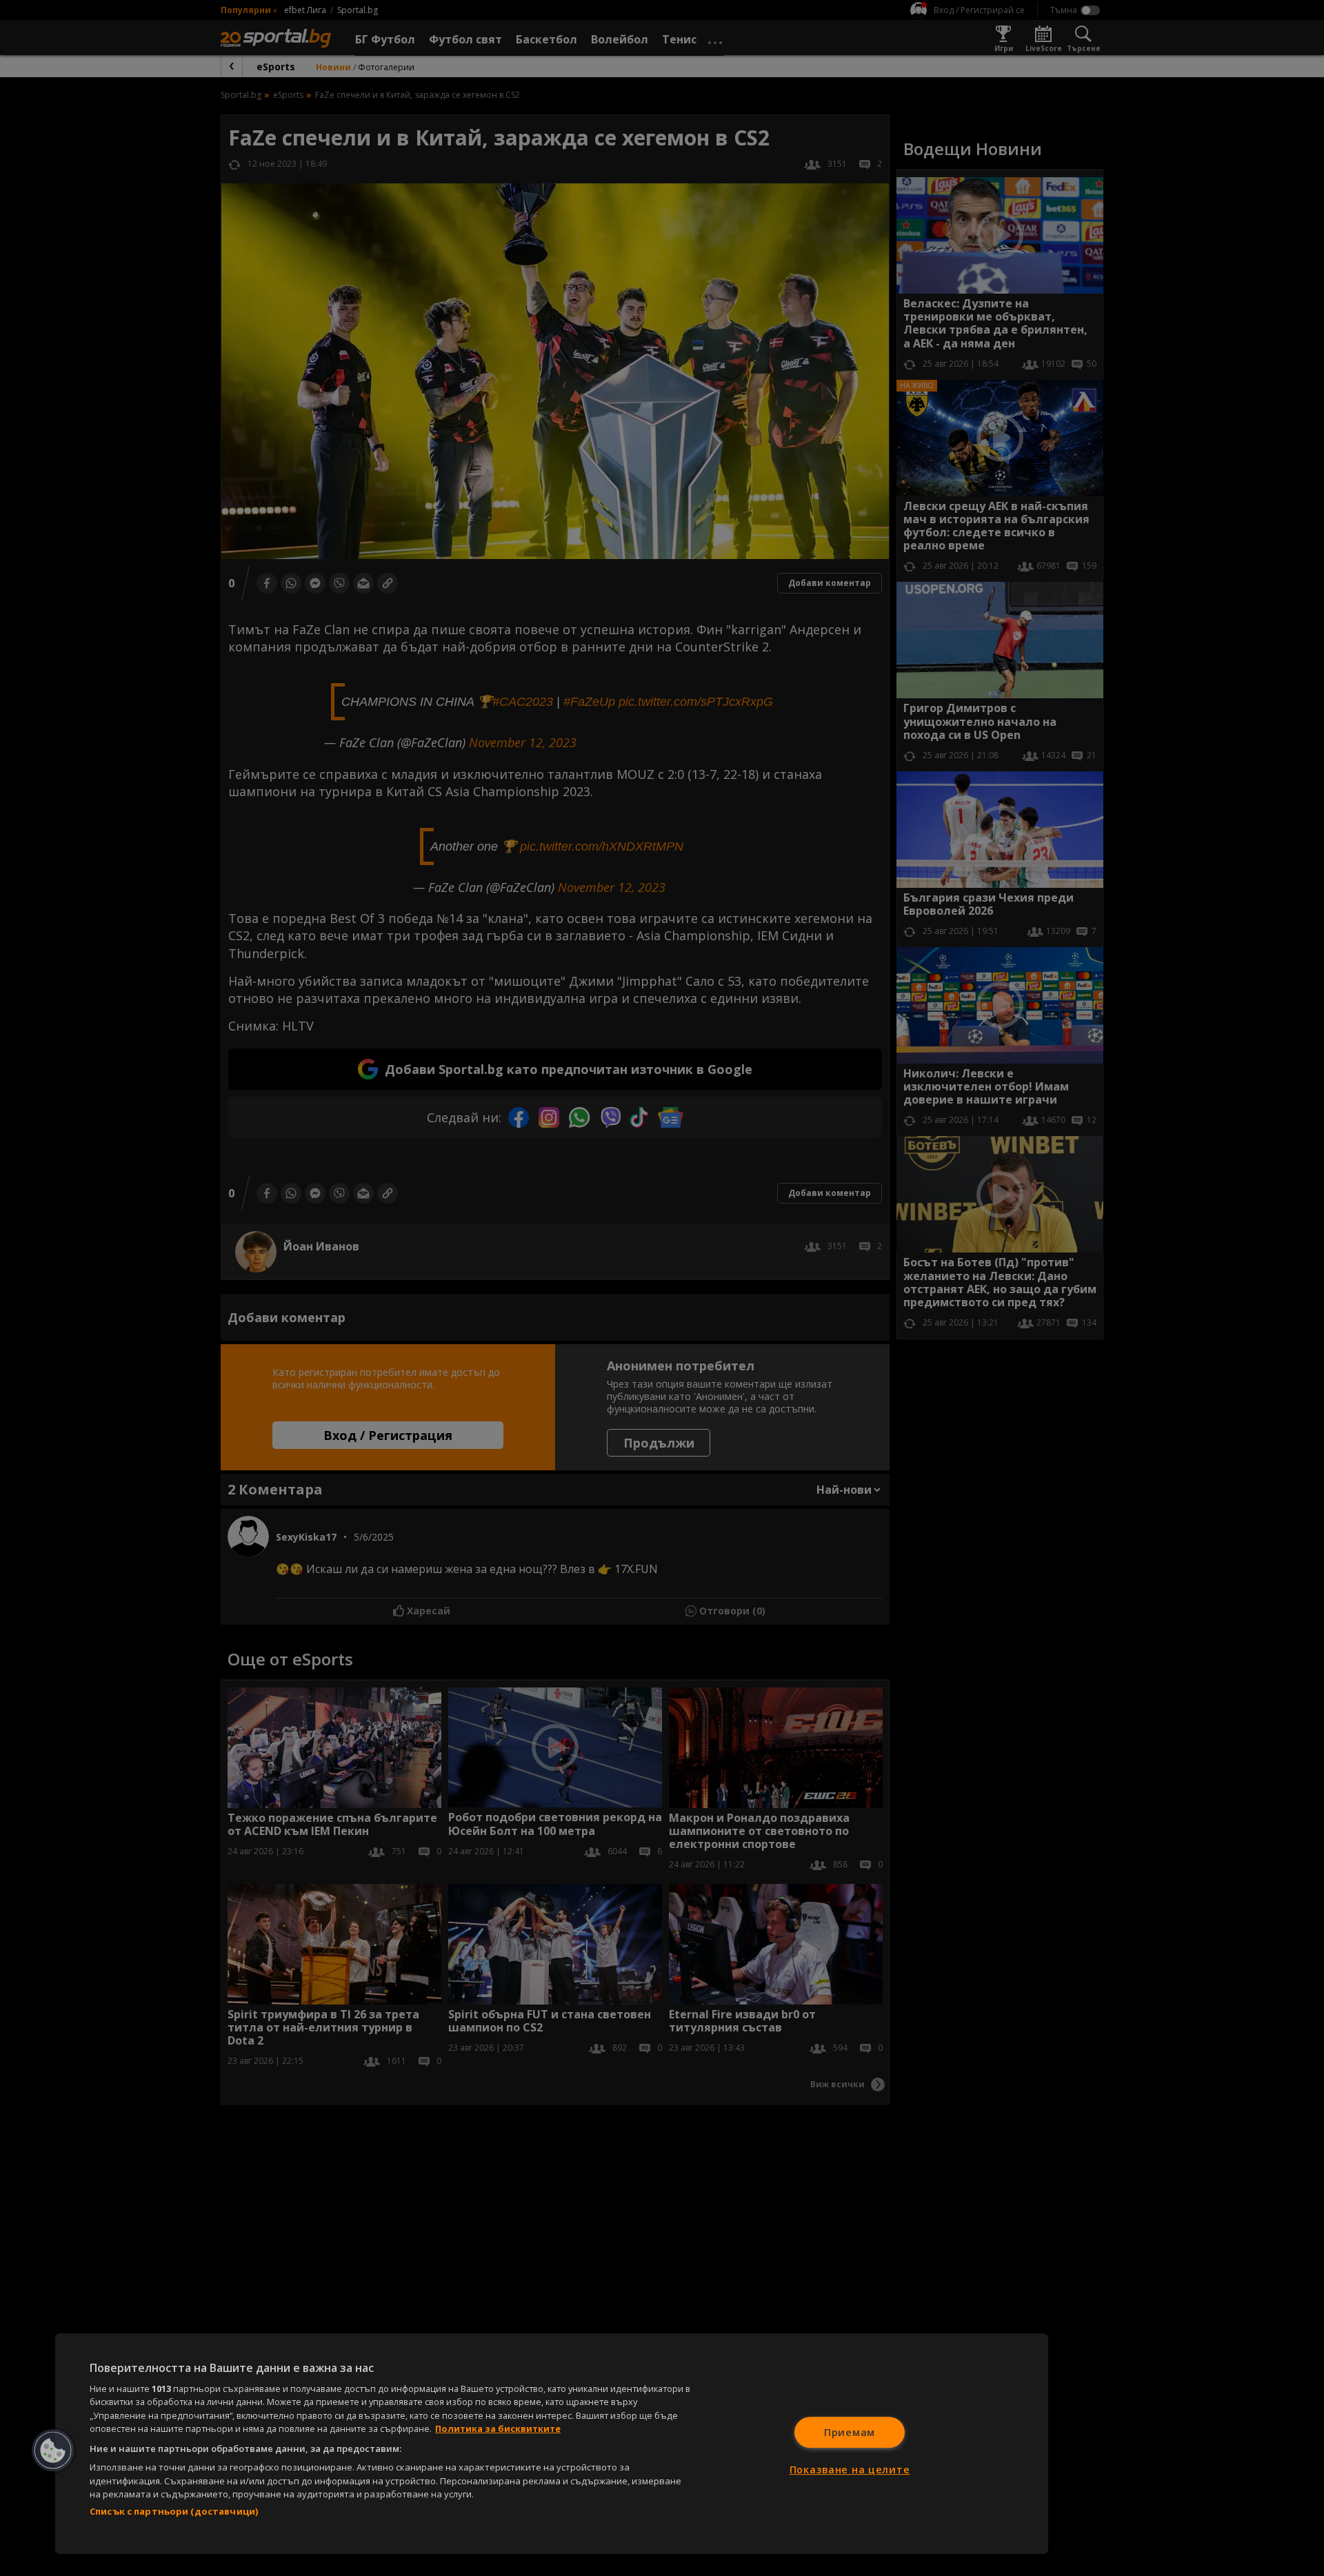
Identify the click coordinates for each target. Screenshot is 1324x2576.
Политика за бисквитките (498, 2428)
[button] (53, 2451)
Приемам (850, 2432)
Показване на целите (850, 2469)
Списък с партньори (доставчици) (174, 2511)
